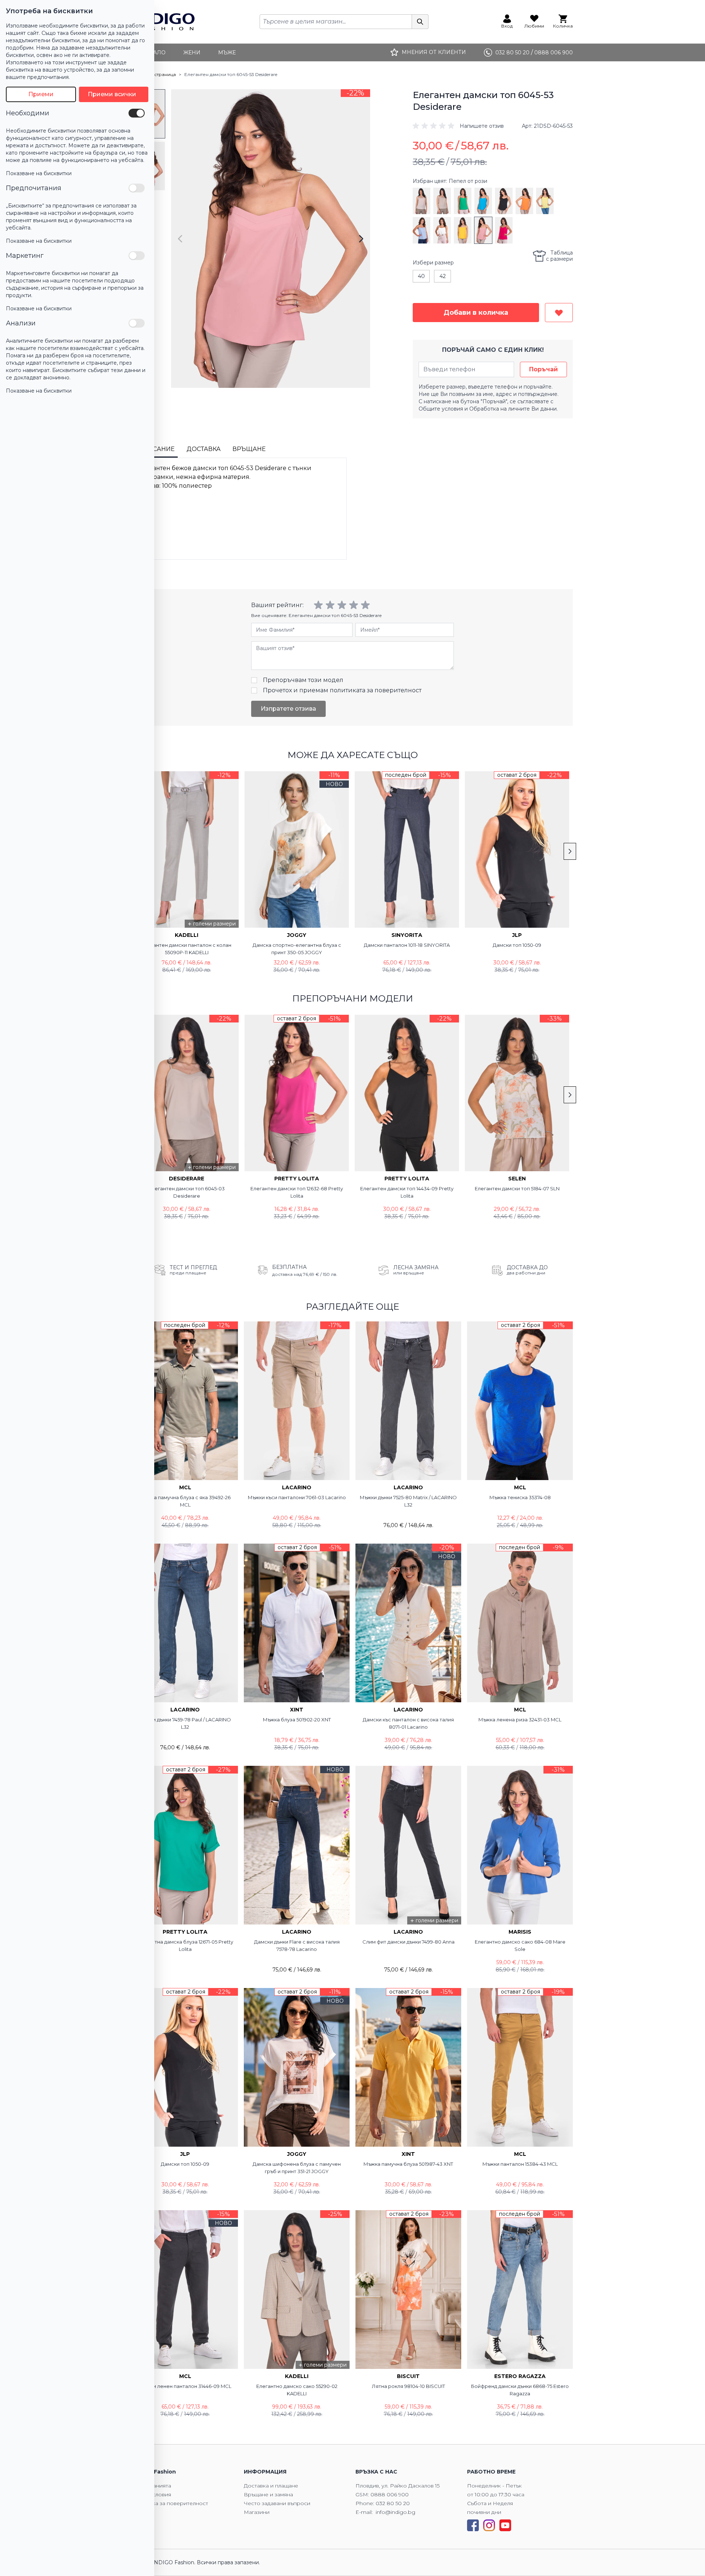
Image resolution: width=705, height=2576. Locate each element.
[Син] (483, 201)
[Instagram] (489, 2525)
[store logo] (164, 22)
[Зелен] (463, 201)
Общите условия (441, 409)
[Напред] (361, 239)
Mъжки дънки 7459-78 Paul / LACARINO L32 (185, 1723)
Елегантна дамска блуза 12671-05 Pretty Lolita (185, 1945)
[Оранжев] (524, 201)
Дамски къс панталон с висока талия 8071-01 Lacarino (408, 1723)
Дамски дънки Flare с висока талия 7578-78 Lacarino (297, 1945)
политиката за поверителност (376, 690)
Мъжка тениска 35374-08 (520, 1497)
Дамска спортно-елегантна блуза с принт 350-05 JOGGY (297, 949)
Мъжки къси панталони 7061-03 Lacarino (297, 1497)
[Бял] (442, 230)
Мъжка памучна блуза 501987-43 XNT (408, 2164)
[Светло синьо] (422, 230)
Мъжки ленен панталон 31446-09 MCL (185, 2386)
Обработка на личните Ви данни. (514, 409)
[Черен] (504, 201)
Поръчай (543, 369)
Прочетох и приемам (342, 690)
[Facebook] (473, 2525)
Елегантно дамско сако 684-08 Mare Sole (520, 1945)
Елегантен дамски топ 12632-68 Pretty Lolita (297, 1192)
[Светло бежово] (422, 201)
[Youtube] (505, 2525)
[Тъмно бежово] (442, 201)
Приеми (41, 94)
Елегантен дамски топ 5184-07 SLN (517, 1188)
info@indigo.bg (395, 2512)
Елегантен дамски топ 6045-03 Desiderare (187, 1192)
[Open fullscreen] (271, 239)
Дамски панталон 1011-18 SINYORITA (407, 945)
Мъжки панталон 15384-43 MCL (520, 2164)
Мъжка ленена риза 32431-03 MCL (520, 1720)
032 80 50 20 (393, 2503)
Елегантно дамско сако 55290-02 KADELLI (297, 2390)
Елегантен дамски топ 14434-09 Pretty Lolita (407, 1192)
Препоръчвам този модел (303, 680)
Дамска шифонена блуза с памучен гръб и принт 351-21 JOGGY (297, 2168)
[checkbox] (137, 113)
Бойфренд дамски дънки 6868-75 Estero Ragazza (520, 2390)
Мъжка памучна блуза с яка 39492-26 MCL (185, 1501)
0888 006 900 (390, 2494)
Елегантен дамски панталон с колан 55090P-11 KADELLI (187, 949)
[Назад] (180, 239)
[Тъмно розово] (504, 230)
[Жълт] (545, 201)
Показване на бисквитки (39, 173)
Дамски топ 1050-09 (517, 945)
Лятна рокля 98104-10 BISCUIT (408, 2386)
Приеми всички (112, 94)
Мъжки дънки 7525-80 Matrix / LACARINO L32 (408, 1501)
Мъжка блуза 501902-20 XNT (297, 1720)
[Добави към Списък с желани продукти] (559, 313)
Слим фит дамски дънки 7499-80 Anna (408, 1942)
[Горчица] (463, 230)
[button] (458, 126)
